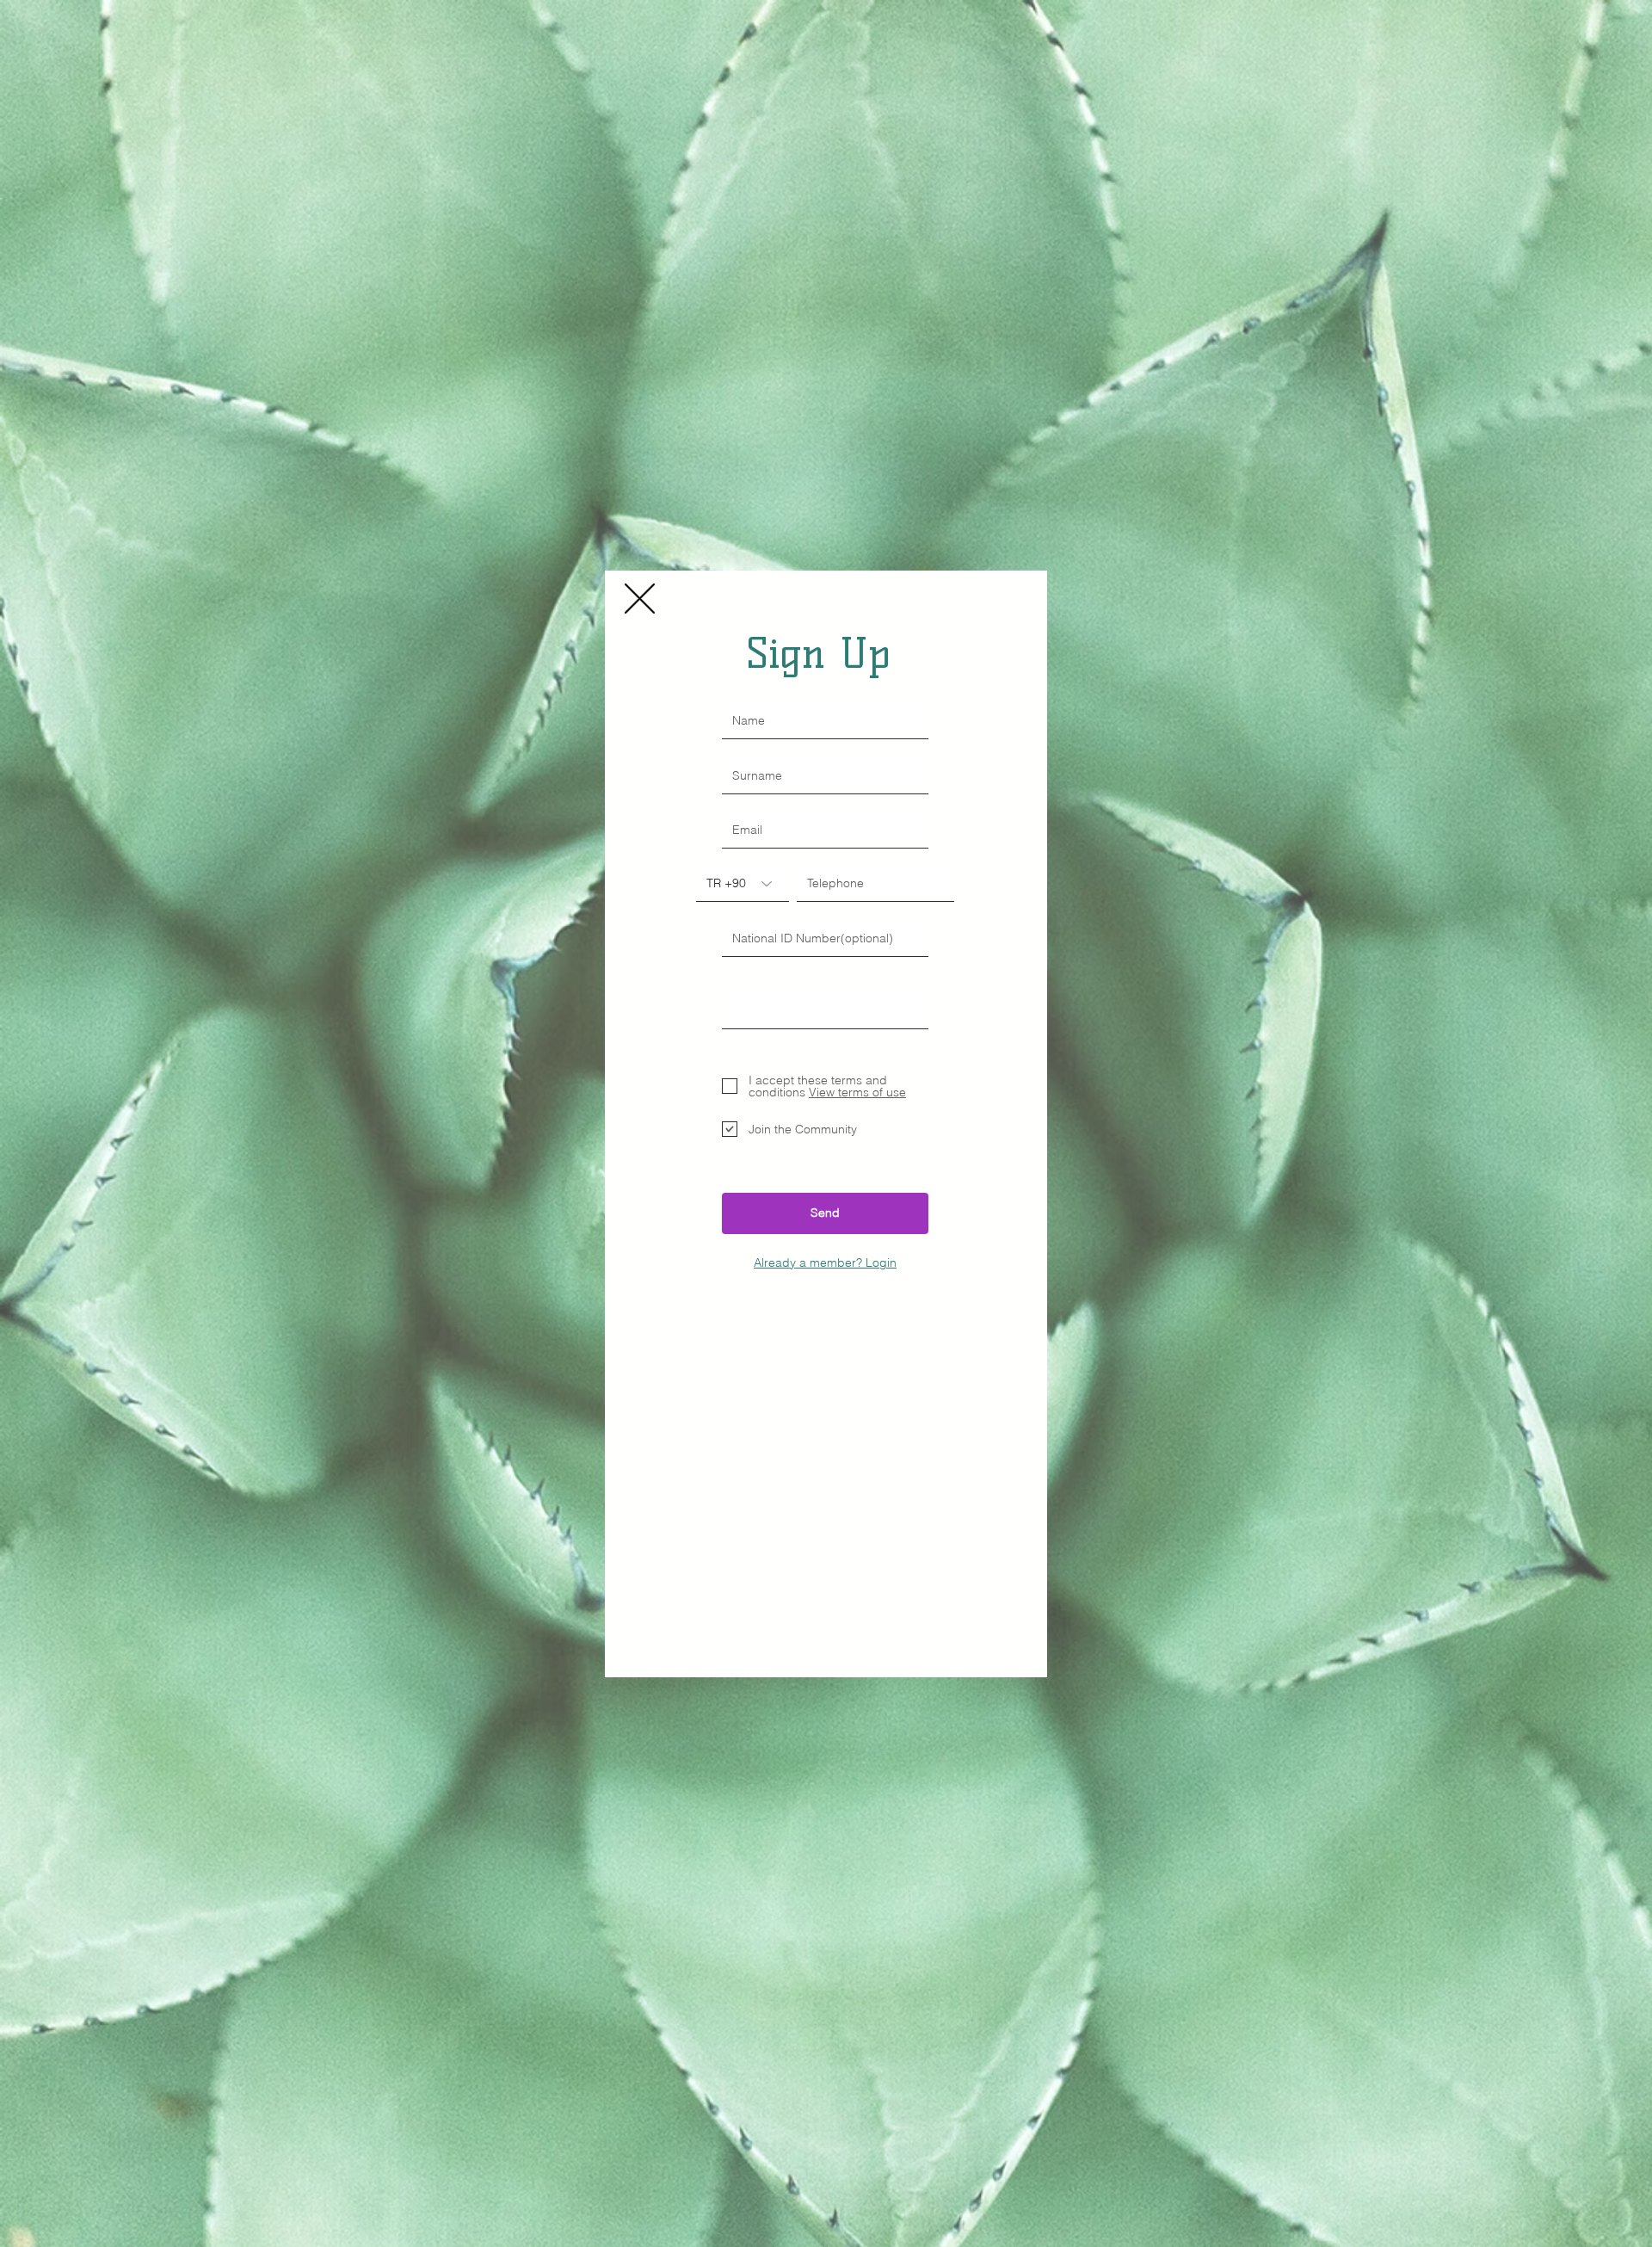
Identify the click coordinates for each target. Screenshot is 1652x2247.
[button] (640, 599)
